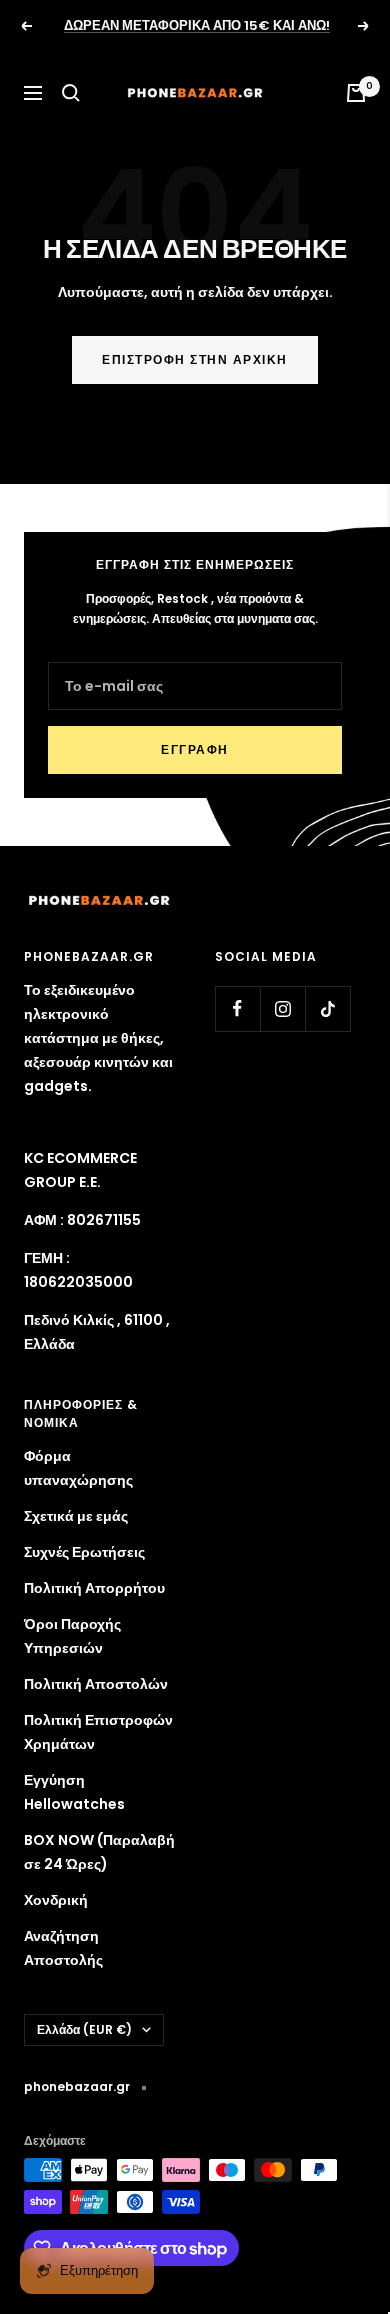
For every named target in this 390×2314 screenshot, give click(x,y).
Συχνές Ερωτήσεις (84, 1552)
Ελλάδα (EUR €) (84, 2029)
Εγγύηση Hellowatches (74, 1792)
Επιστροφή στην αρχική (195, 359)
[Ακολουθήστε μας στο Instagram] (282, 1008)
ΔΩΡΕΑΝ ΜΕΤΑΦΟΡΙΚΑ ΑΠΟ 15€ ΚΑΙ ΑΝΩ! (197, 25)
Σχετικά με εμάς (76, 1516)
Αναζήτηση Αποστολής (63, 1948)
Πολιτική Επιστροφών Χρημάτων (98, 1732)
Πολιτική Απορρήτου (94, 1588)
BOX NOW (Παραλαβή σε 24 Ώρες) (99, 1852)
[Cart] (356, 93)
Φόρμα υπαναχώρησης (78, 1468)
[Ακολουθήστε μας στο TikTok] (327, 1008)
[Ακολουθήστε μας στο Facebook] (237, 1008)
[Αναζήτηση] (71, 93)
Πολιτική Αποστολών (96, 1684)
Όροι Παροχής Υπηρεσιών (72, 1636)
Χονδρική (56, 1900)
